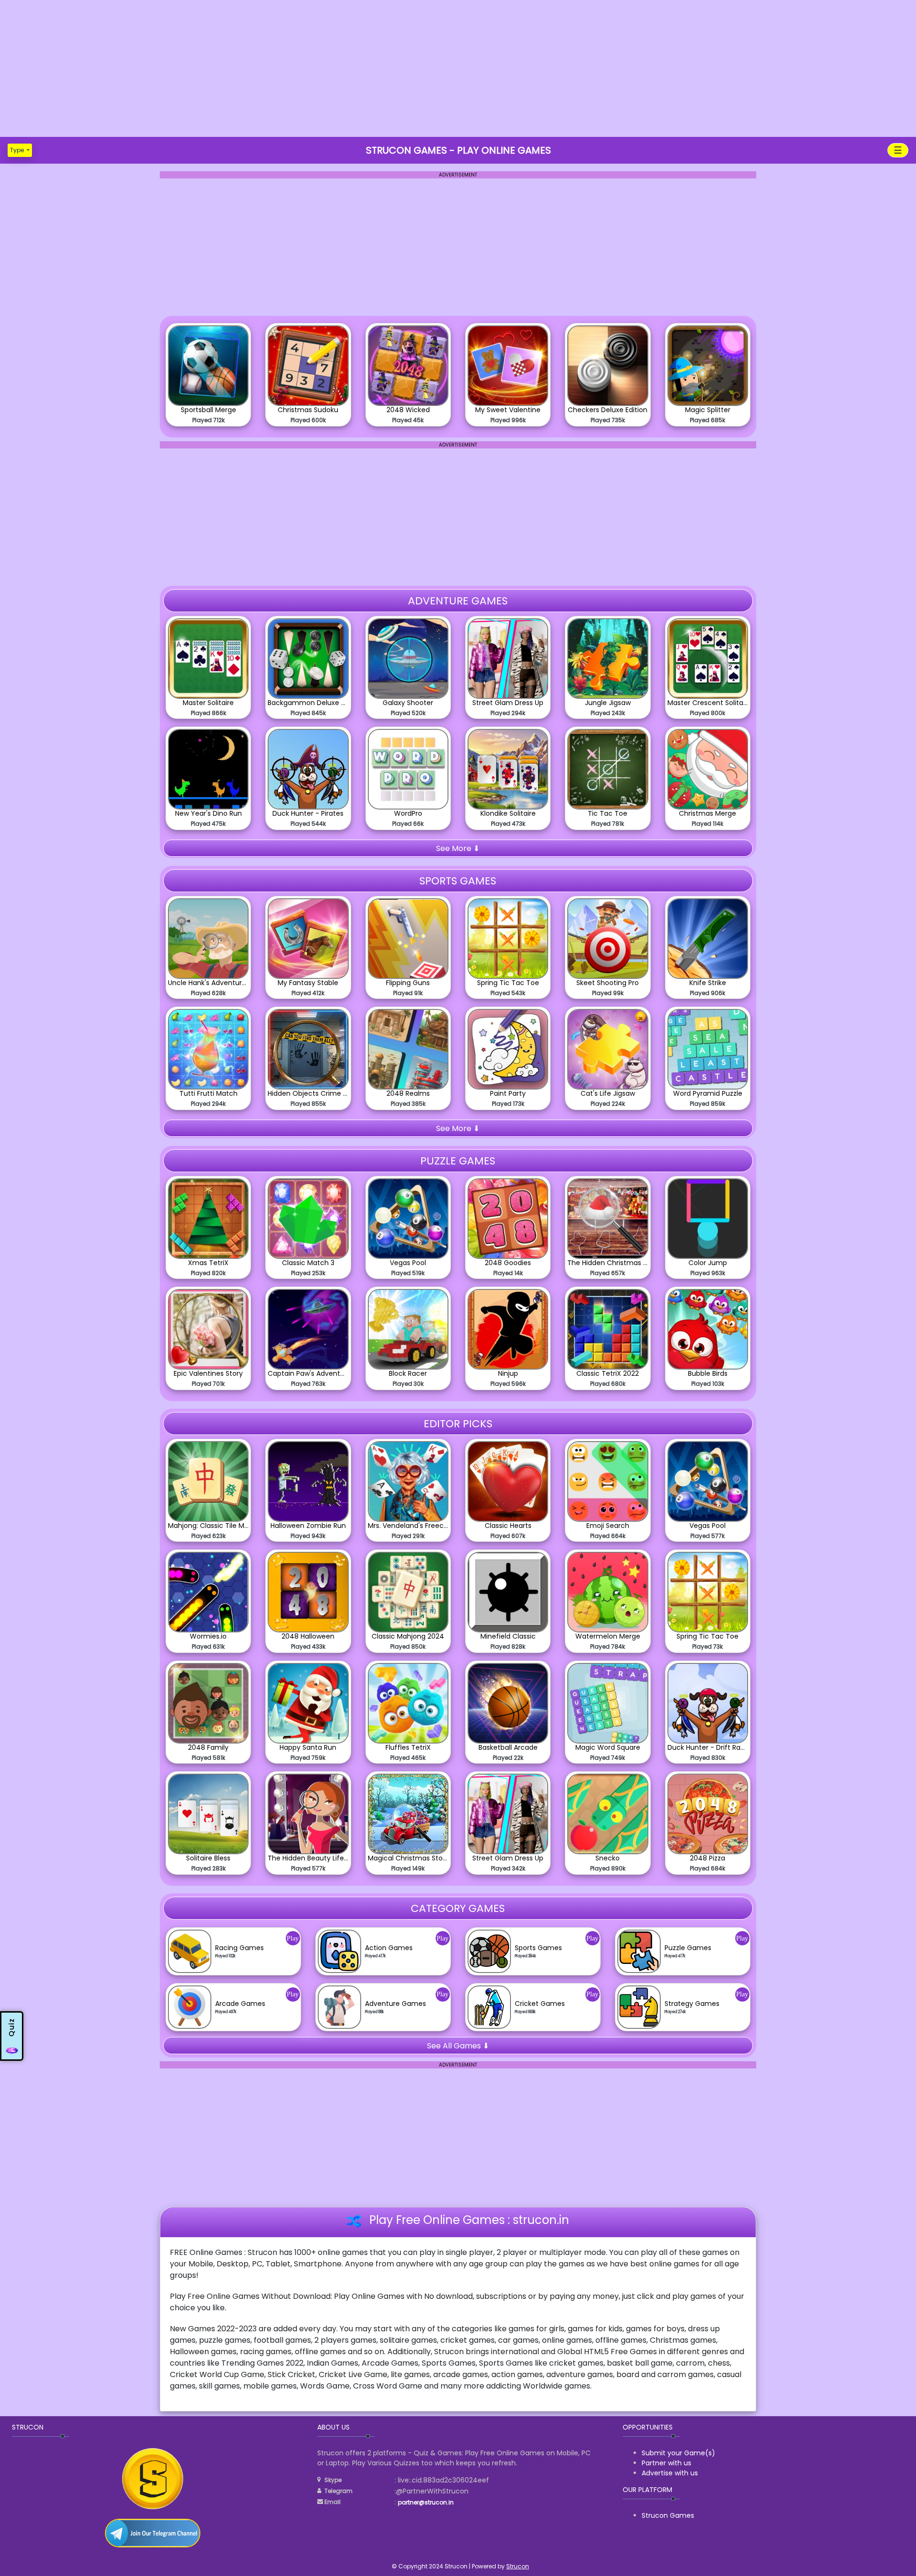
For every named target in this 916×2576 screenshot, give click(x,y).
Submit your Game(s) (678, 2453)
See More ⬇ (458, 848)
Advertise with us (670, 2473)
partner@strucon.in (426, 2502)
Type (18, 150)
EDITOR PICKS (458, 1424)
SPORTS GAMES (458, 881)
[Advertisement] (458, 67)
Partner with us (666, 2463)
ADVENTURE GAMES (458, 601)
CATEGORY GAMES (458, 1908)
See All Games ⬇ (458, 2046)
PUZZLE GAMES (458, 1161)
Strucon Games (668, 2515)
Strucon (518, 2566)
